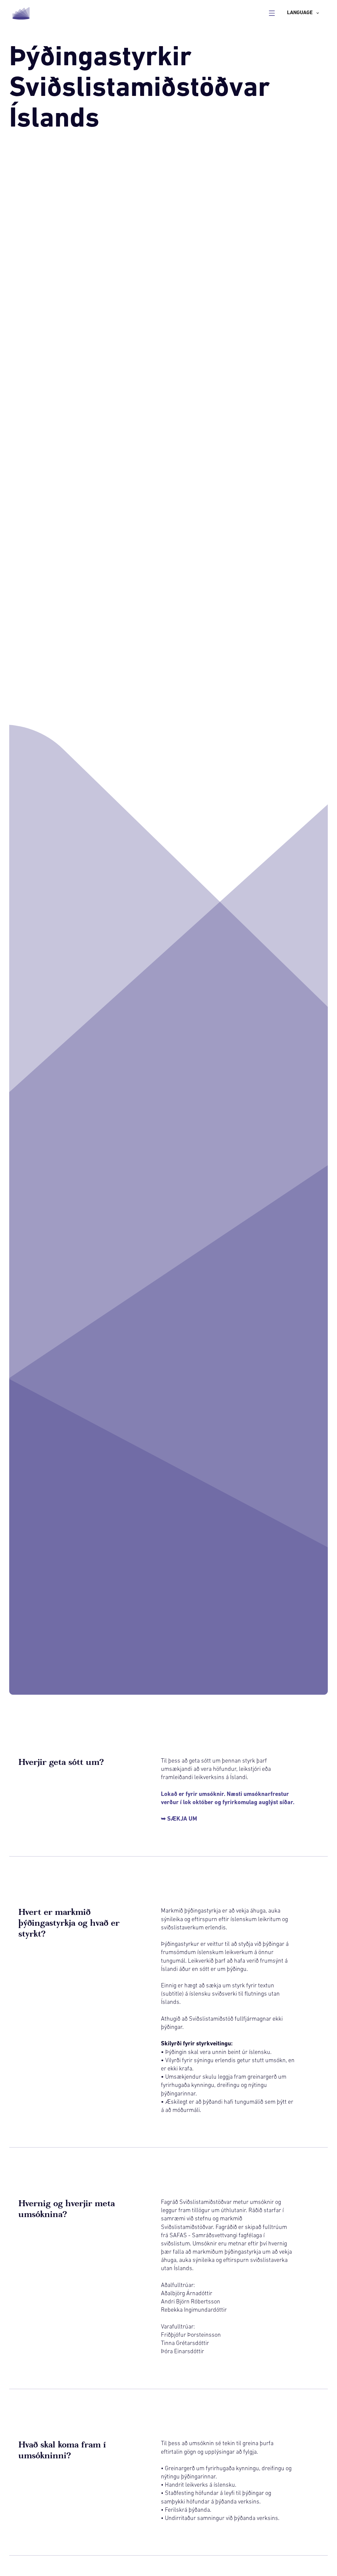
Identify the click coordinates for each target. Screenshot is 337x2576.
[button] (303, 13)
